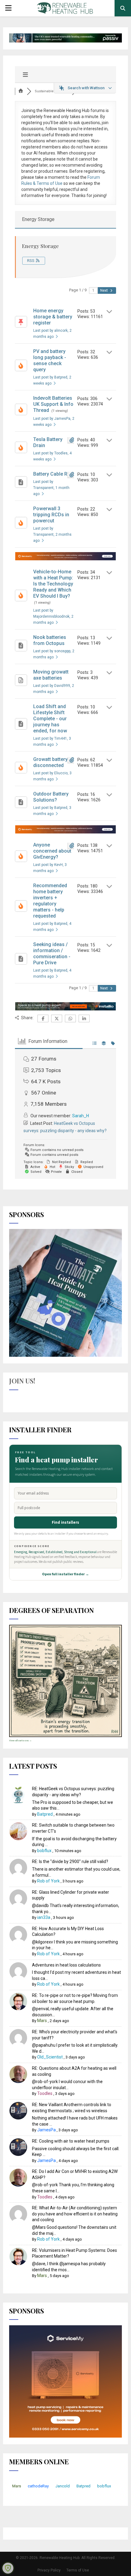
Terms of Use (78, 2570)
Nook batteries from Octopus (50, 640)
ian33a (44, 1917)
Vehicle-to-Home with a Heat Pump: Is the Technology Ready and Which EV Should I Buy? (53, 584)
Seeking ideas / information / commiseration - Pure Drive (52, 954)
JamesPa (46, 2130)
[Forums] (21, 91)
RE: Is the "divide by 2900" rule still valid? (70, 1862)
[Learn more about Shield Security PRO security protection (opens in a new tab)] (8, 2568)
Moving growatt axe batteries (51, 675)
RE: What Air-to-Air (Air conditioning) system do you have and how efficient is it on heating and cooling (75, 2214)
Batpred (45, 1814)
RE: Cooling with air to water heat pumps (71, 2141)
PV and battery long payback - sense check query (50, 360)
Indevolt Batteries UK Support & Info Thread (53, 404)
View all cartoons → (20, 1741)
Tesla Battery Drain (48, 442)
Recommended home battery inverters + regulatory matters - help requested (50, 901)
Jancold (63, 2486)
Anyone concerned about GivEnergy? (52, 851)
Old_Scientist (50, 2057)
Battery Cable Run (53, 474)
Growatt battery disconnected (50, 762)
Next (104, 290)
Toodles (45, 2093)
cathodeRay (38, 2486)
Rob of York (48, 1881)
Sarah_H (81, 1116)
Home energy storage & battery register (53, 317)
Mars (42, 2021)
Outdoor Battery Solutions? (51, 797)
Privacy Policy (49, 2570)
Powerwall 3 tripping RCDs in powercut (51, 515)
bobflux (44, 1851)
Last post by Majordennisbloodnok (53, 616)
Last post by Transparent (51, 488)
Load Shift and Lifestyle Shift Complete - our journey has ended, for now (50, 719)
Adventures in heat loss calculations (66, 1965)
